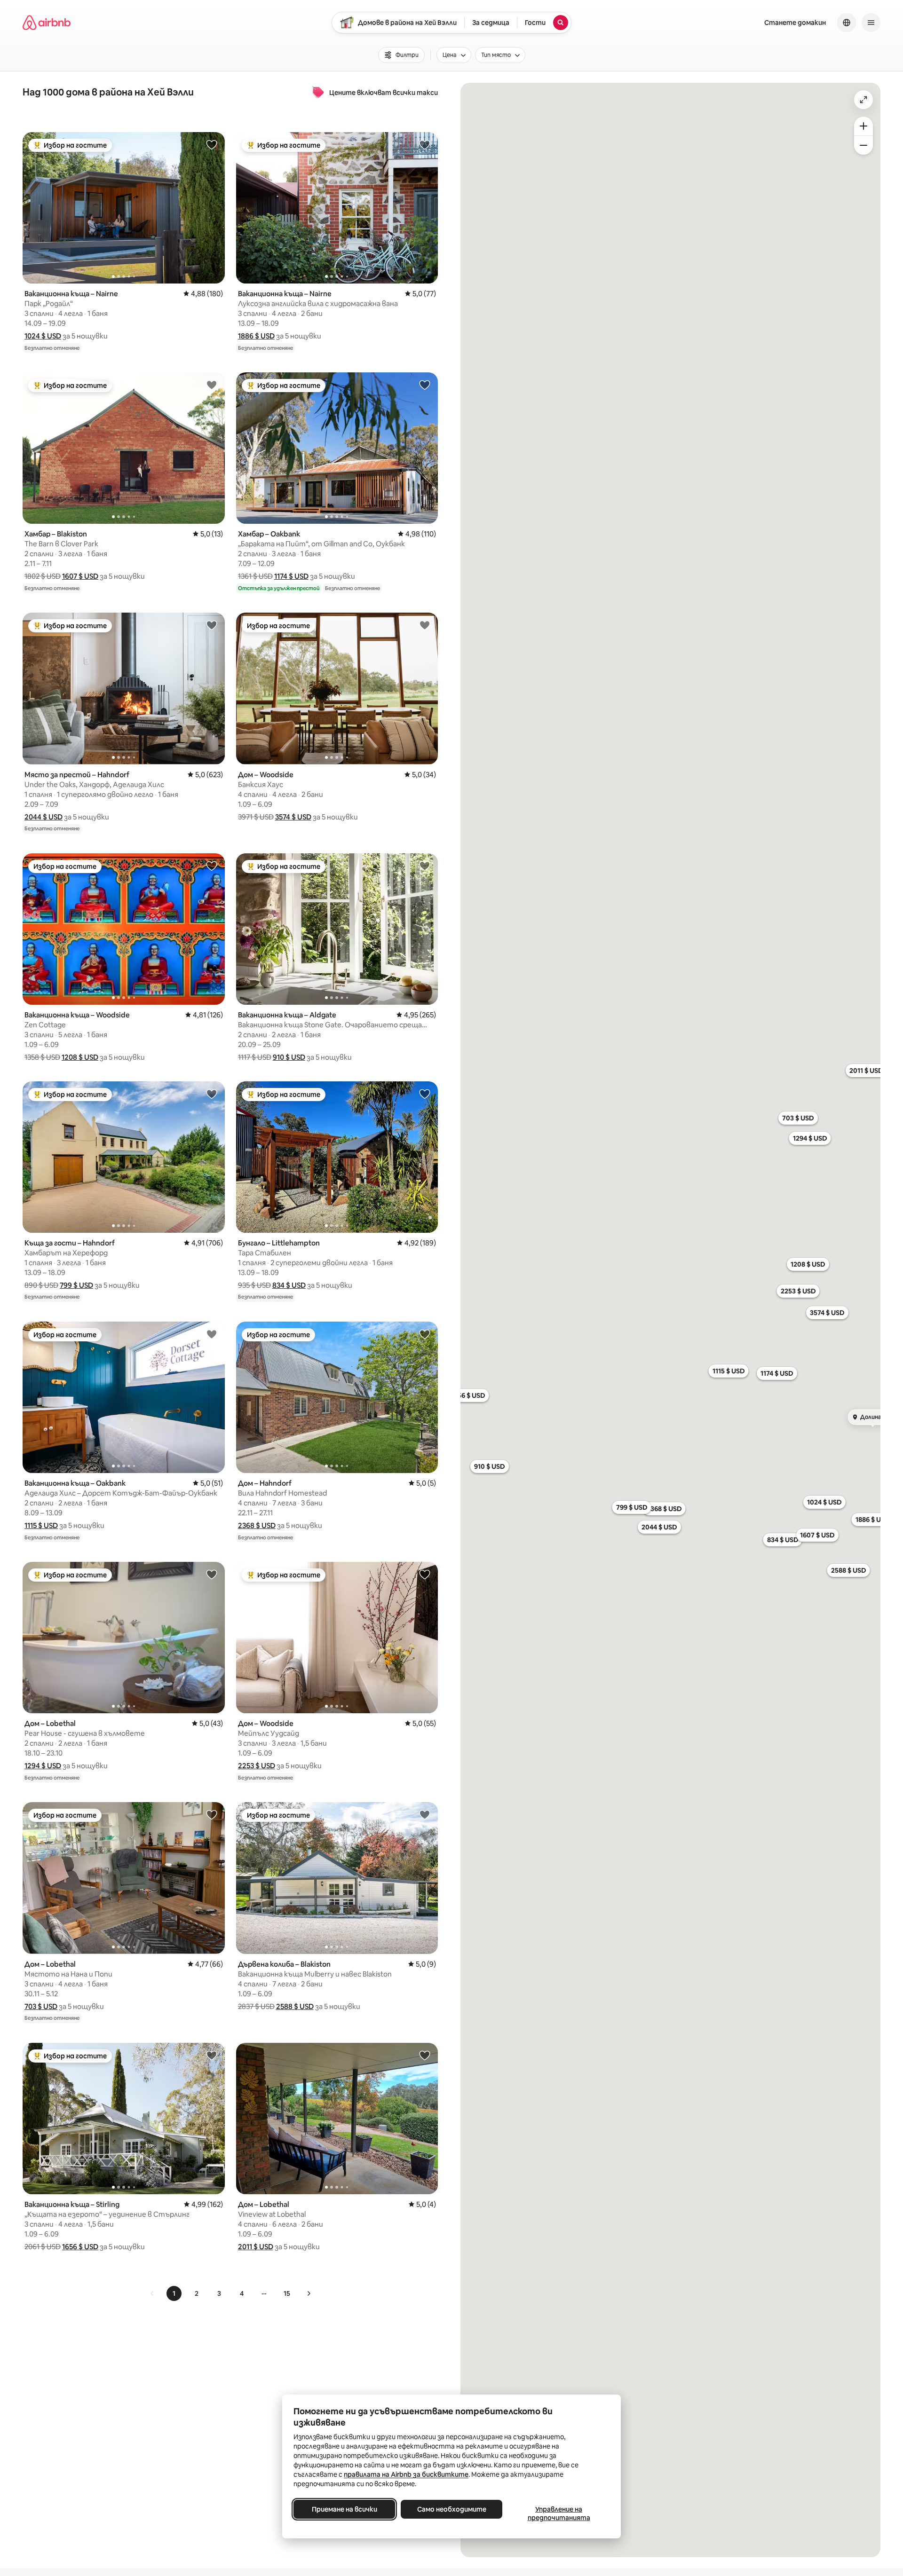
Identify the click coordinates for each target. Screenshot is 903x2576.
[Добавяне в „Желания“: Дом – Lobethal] (212, 1574)
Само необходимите (452, 2509)
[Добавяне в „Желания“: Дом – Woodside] (425, 625)
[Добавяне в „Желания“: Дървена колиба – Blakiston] (425, 1814)
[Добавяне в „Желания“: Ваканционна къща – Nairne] (212, 144)
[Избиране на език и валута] (847, 23)
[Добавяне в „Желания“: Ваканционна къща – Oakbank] (212, 1334)
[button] (43, 336)
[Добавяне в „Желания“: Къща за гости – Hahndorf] (212, 1094)
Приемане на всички (345, 2509)
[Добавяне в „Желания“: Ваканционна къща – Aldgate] (425, 866)
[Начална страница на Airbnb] (47, 23)
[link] (152, 2293)
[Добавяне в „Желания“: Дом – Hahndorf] (425, 1334)
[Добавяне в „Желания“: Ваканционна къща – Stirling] (212, 2055)
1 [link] (174, 2293)
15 (287, 2293)
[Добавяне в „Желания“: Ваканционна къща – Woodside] (212, 866)
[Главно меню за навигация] (871, 23)
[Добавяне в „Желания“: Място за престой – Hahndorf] (212, 625)
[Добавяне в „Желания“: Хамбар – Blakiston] (212, 385)
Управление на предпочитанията (559, 2513)
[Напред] (309, 2293)
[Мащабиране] (863, 126)
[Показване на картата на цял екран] (863, 100)
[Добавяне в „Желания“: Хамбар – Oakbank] (425, 385)
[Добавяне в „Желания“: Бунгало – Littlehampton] (425, 1094)
